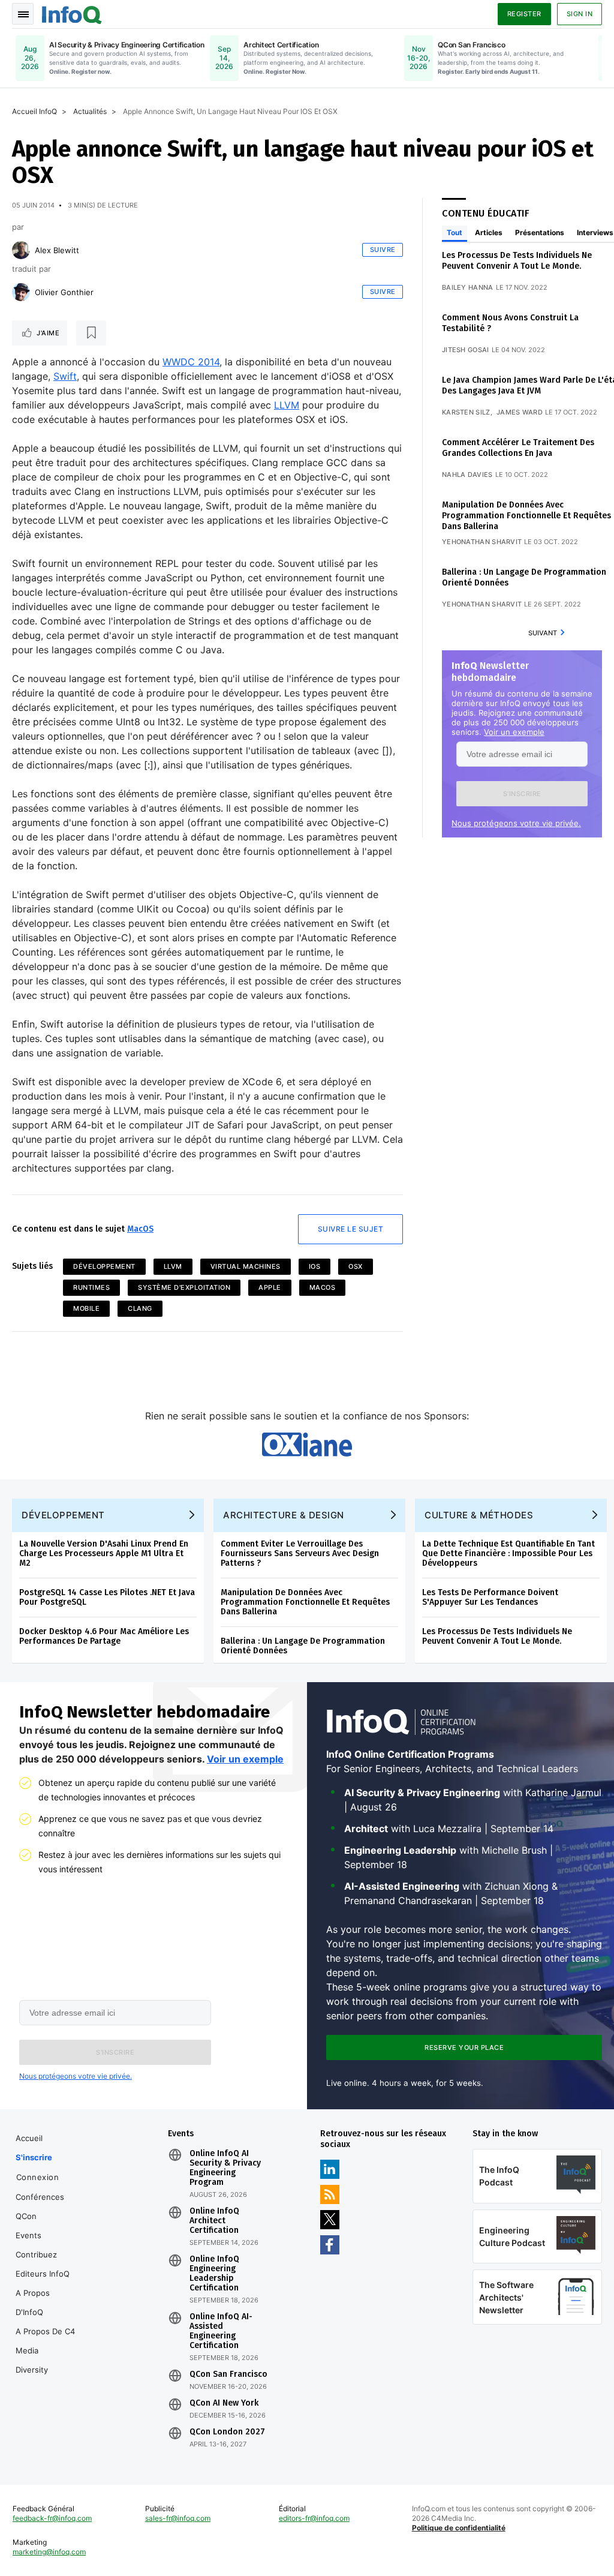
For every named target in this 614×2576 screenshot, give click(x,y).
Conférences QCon (40, 2206)
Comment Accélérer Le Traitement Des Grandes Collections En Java (518, 448)
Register (524, 14)
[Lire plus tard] (91, 333)
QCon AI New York (224, 2403)
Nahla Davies (467, 475)
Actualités (90, 111)
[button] (522, 794)
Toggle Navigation (23, 14)
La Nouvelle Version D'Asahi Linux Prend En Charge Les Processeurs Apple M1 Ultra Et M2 (104, 1553)
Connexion (38, 2177)
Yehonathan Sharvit (482, 542)
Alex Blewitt (57, 250)
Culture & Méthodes (479, 1515)
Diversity (32, 2370)
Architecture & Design (284, 1515)
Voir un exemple (514, 732)
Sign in (580, 14)
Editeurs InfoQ (43, 2274)
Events (28, 2235)
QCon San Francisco (228, 2374)
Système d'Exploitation (184, 1287)
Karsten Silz (466, 412)
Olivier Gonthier (64, 292)
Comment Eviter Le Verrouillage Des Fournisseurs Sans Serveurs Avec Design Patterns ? (300, 1553)
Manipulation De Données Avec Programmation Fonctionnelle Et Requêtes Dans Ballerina (526, 516)
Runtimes (91, 1287)
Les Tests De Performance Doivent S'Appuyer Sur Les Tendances (490, 1597)
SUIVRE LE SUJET (351, 1229)
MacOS (140, 1229)
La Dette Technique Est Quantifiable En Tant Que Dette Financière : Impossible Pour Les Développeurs (508, 1553)
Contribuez (36, 2254)
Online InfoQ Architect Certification (214, 2221)
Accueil (29, 2138)
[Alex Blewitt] (21, 250)
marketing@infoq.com (49, 2552)
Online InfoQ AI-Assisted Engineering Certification (221, 2331)
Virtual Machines (246, 1266)
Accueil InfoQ (34, 111)
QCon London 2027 (227, 2432)
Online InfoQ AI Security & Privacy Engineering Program (225, 2168)
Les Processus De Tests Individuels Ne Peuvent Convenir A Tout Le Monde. (517, 261)
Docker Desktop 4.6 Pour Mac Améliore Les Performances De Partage (104, 1636)
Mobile (86, 1308)
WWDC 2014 (191, 362)
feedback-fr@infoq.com (52, 2518)
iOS (315, 1266)
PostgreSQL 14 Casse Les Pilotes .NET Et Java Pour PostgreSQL (107, 1597)
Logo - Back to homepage (72, 13)
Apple (270, 1287)
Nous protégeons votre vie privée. (516, 823)
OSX (356, 1266)
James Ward (520, 412)
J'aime (48, 333)
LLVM (287, 405)
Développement (104, 1266)
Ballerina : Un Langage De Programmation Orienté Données (303, 1646)
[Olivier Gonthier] (21, 292)
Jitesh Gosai (466, 350)
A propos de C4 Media (45, 2341)
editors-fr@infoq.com (314, 2518)
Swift (65, 376)
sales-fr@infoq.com (178, 2518)
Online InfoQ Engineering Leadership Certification (214, 2274)
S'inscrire (34, 2157)
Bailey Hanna (468, 287)
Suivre (383, 250)
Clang (140, 1308)
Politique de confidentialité (459, 2528)
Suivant (543, 633)
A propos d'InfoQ (33, 2302)
